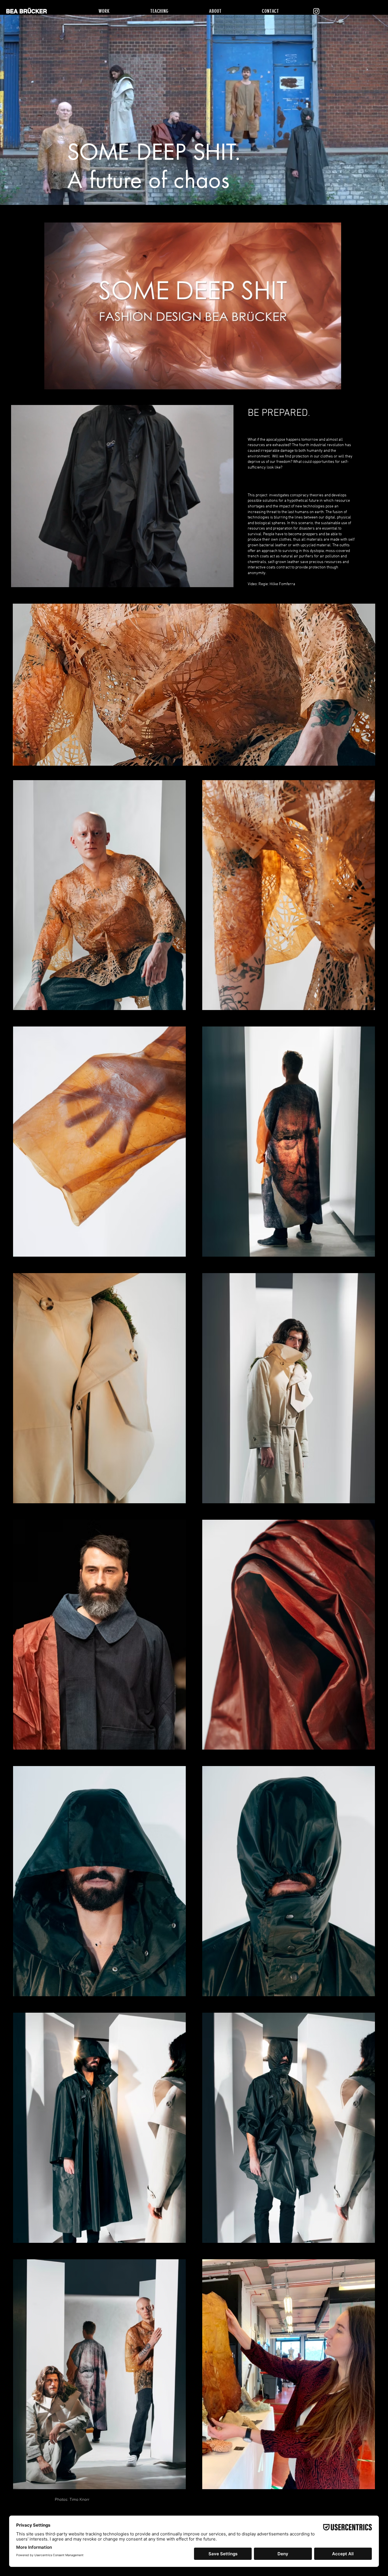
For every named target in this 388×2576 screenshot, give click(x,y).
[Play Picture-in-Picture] (324, 382)
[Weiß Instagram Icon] (316, 11)
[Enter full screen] (334, 382)
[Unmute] (61, 382)
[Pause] (51, 382)
